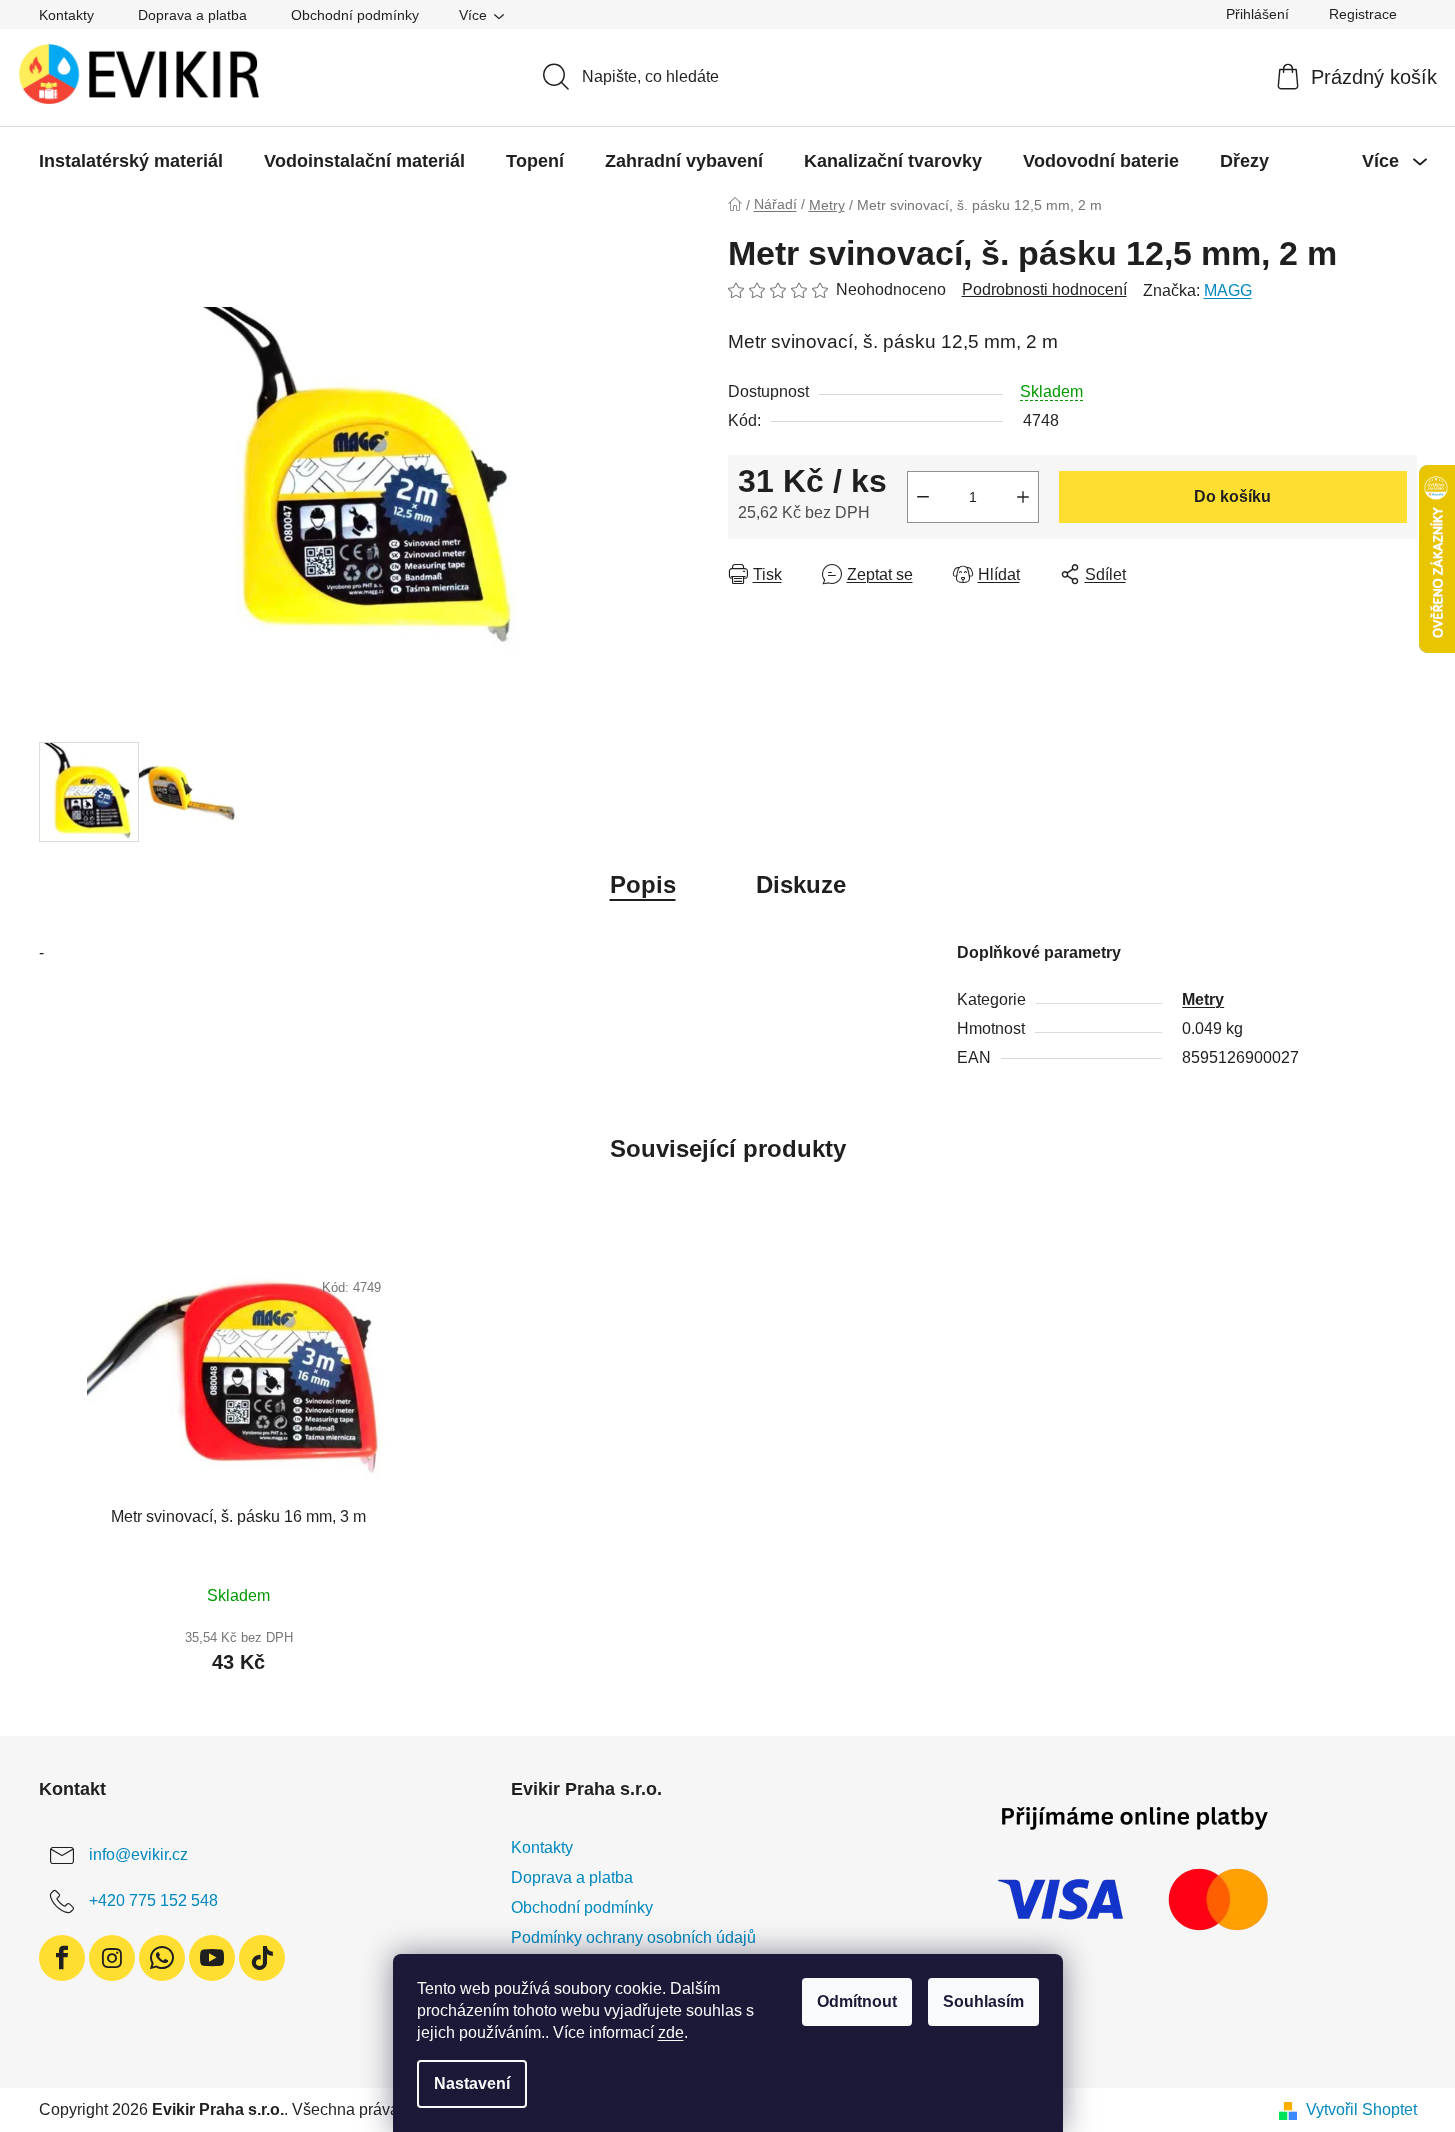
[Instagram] (112, 1958)
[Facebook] (62, 1958)
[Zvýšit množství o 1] (1023, 497)
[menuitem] (131, 161)
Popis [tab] (643, 884)
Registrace (1363, 14)
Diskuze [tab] (801, 884)
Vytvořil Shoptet (1361, 2109)
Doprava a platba (192, 15)
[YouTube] (212, 1958)
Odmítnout (857, 2001)
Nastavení (472, 2083)
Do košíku (1232, 496)
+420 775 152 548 (153, 1900)
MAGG (1228, 290)
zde (671, 2032)
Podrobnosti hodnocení (1044, 289)
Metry (1203, 999)
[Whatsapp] (162, 1958)
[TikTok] (262, 1958)
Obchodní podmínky (355, 15)
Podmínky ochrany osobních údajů (633, 1937)
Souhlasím (983, 2001)
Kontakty (66, 15)
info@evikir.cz (138, 1854)
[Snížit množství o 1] (923, 497)
